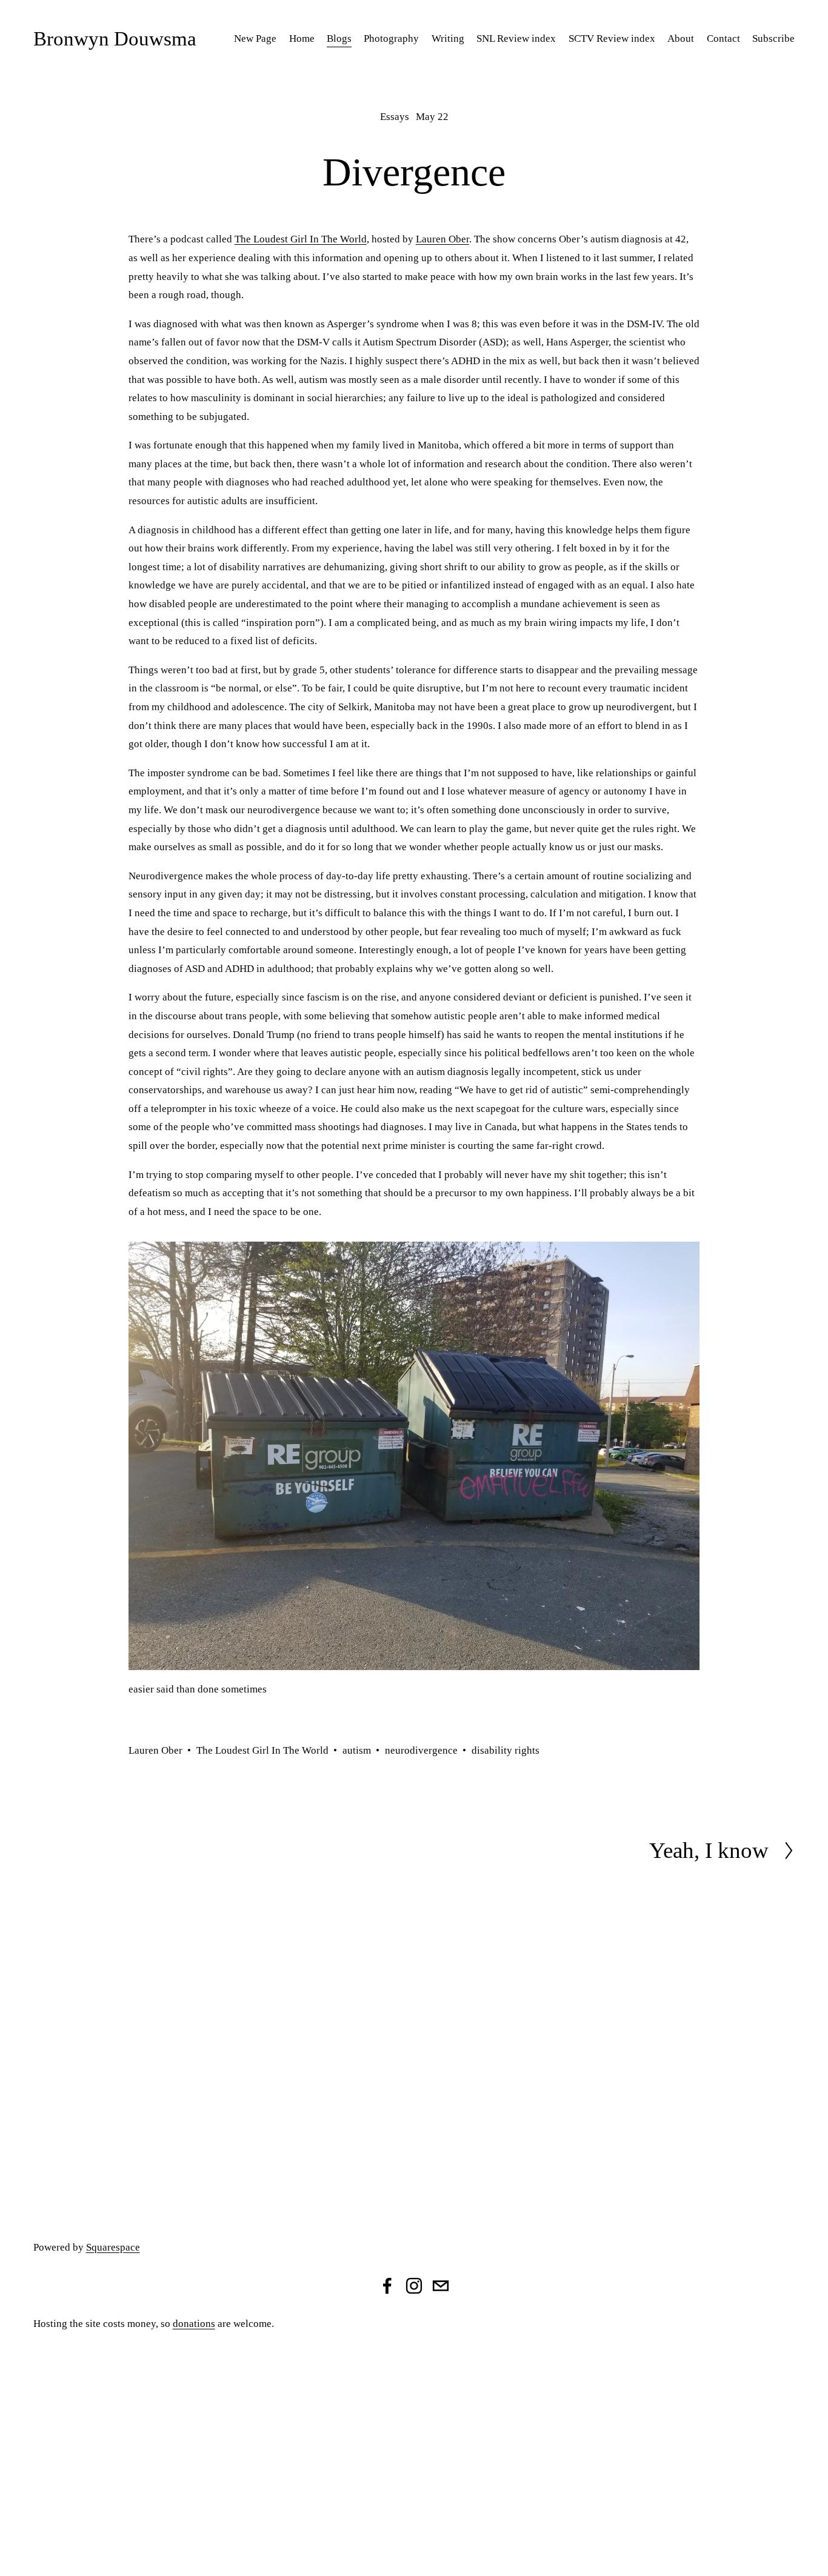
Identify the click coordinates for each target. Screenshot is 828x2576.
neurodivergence (421, 1750)
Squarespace (113, 2247)
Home (302, 38)
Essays (395, 117)
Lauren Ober (442, 239)
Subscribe (773, 38)
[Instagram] (414, 2286)
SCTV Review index (612, 38)
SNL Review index (516, 38)
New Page (255, 38)
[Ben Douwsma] (387, 2286)
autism (357, 1750)
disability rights (506, 1750)
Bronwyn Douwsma (115, 38)
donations (194, 2324)
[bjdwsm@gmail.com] (441, 2286)
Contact (723, 38)
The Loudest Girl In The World (301, 239)
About (681, 38)
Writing (448, 38)
